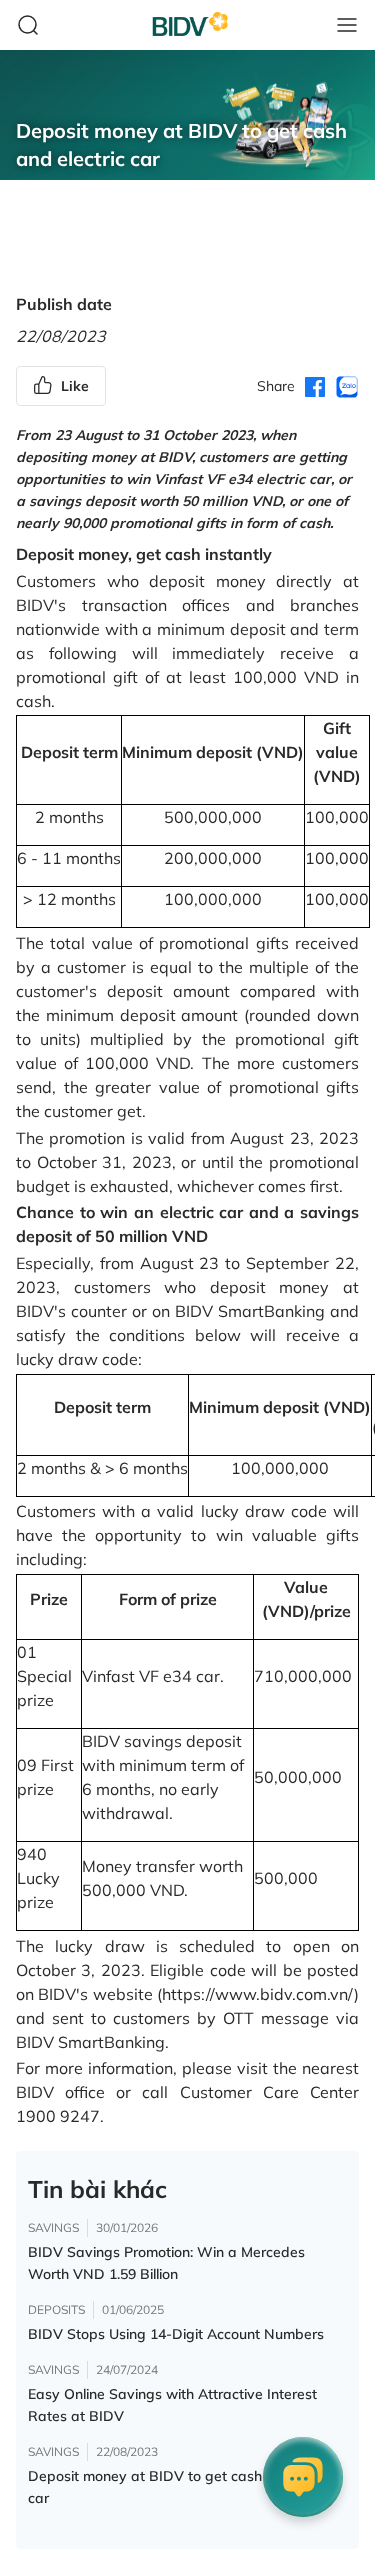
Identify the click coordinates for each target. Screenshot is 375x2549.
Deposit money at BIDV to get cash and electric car (185, 2487)
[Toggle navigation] (347, 25)
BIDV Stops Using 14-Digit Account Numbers (176, 2334)
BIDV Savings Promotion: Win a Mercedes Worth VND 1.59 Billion (166, 2263)
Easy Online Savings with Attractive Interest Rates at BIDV (172, 2405)
